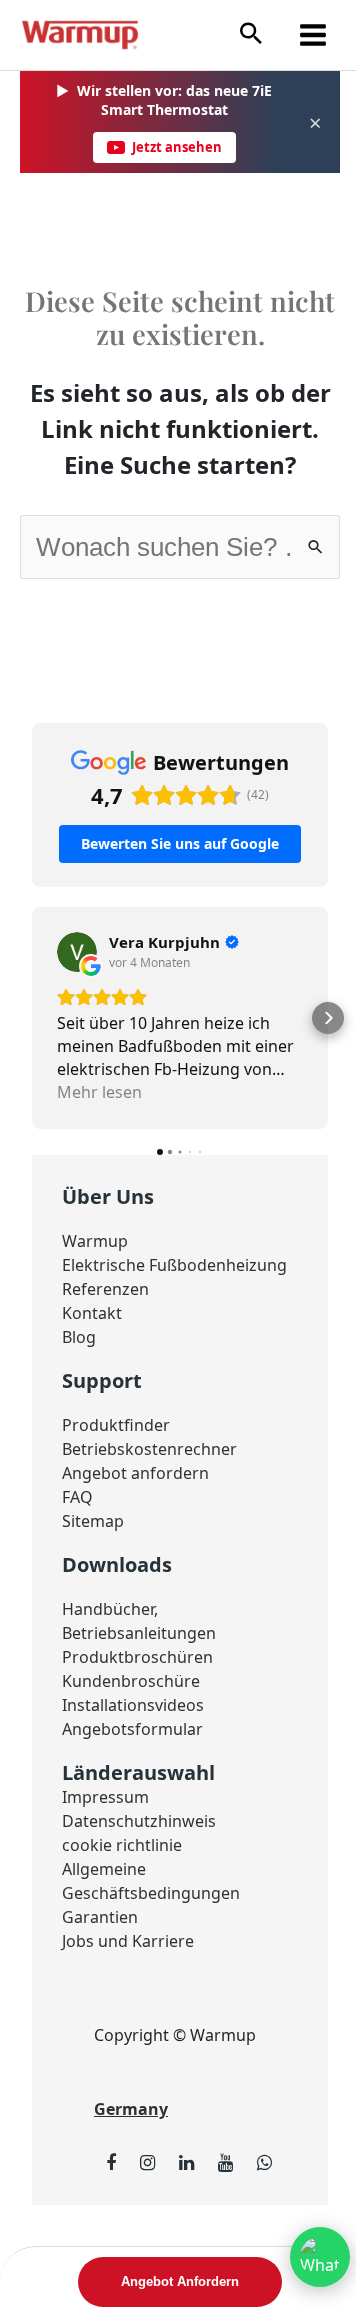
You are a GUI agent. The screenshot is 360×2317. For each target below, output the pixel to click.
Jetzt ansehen (177, 147)
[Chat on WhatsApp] (320, 2257)
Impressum (105, 1797)
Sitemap (93, 1521)
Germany (131, 2109)
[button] (251, 34)
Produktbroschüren (137, 1657)
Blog (79, 1337)
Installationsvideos (133, 1705)
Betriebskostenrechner (149, 1449)
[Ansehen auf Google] (77, 952)
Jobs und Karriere (128, 1941)
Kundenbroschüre (131, 1681)
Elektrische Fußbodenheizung (174, 1265)
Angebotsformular (132, 1729)
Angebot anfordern (135, 1473)
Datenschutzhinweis (139, 1821)
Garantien (100, 1917)
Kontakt (92, 1313)
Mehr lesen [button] (99, 1092)
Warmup (95, 1241)
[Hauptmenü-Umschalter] (313, 35)
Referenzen (105, 1289)
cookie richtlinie (122, 1845)
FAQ (77, 1497)
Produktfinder (116, 1425)
